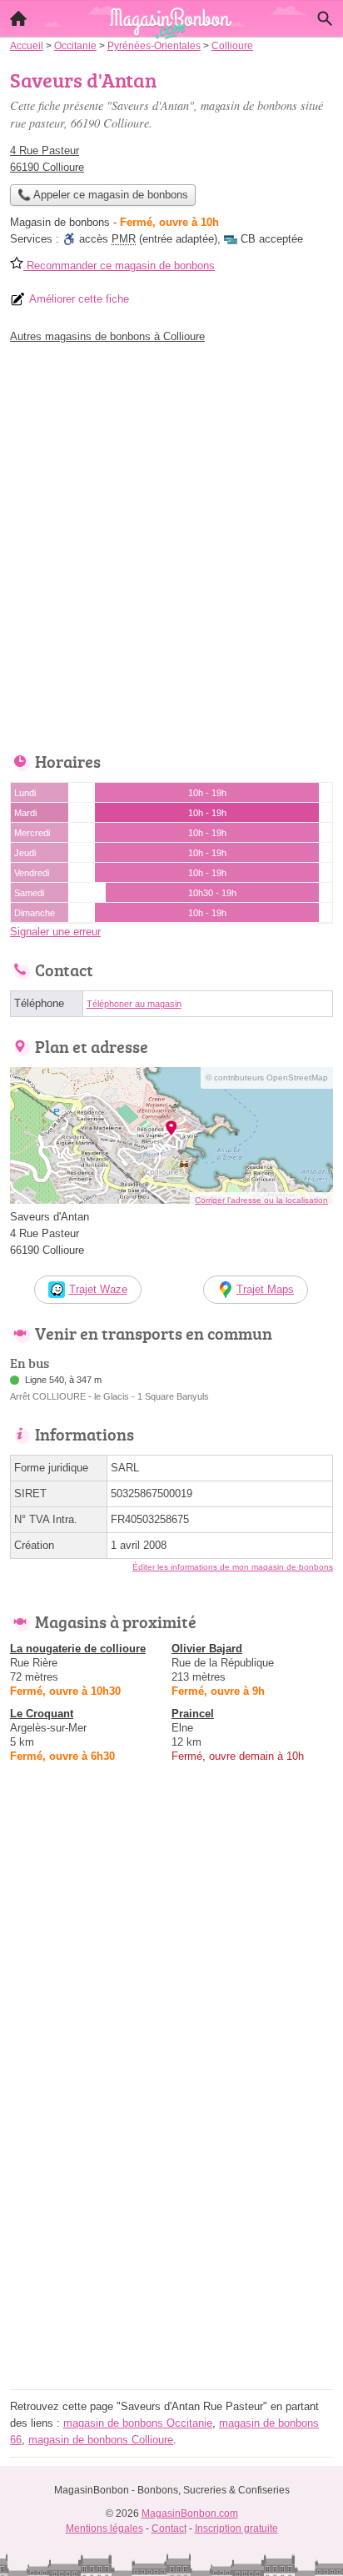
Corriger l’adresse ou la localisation (261, 1200)
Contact (169, 2528)
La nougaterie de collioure (78, 1649)
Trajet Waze (98, 1289)
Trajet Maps (265, 1289)
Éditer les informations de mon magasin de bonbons (233, 1567)
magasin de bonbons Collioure (101, 2440)
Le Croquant (42, 1714)
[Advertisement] (171, 544)
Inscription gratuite (236, 2528)
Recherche (325, 18)
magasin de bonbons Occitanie (138, 2423)
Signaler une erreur (55, 932)
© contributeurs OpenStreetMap (267, 1078)
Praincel (193, 1714)
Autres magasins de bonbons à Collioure (107, 336)
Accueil (18, 18)
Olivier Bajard (207, 1649)
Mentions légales (104, 2528)
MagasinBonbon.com (190, 2513)
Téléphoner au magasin (134, 1004)
